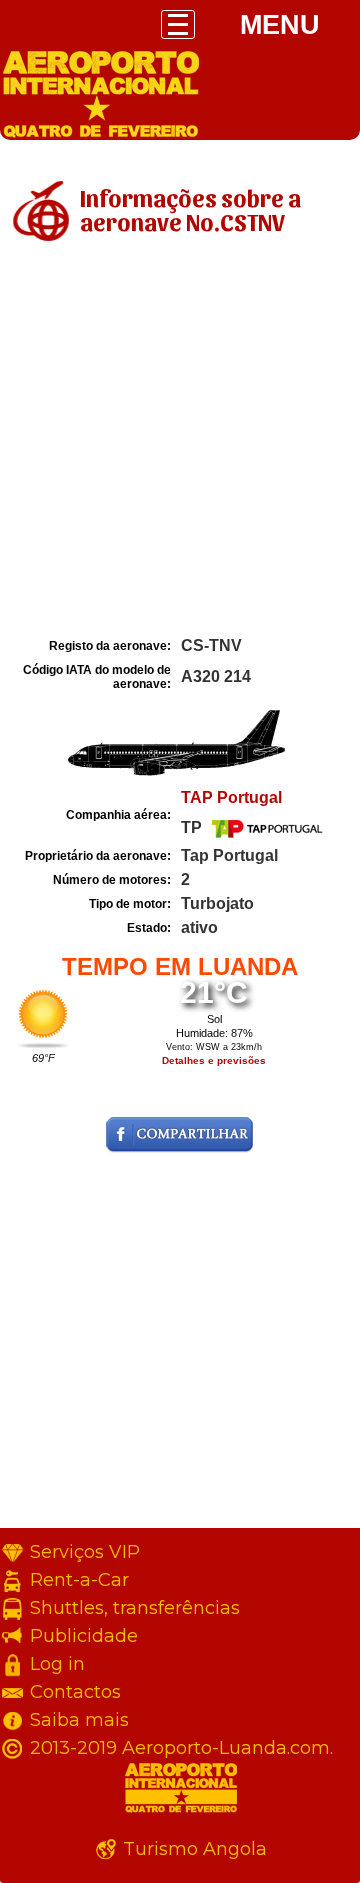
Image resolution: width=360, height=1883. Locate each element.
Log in (57, 1664)
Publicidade (84, 1636)
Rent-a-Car (79, 1580)
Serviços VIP (85, 1552)
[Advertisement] (180, 443)
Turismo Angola (195, 1849)
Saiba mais (79, 1720)
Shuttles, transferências (135, 1608)
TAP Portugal (231, 797)
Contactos (75, 1692)
